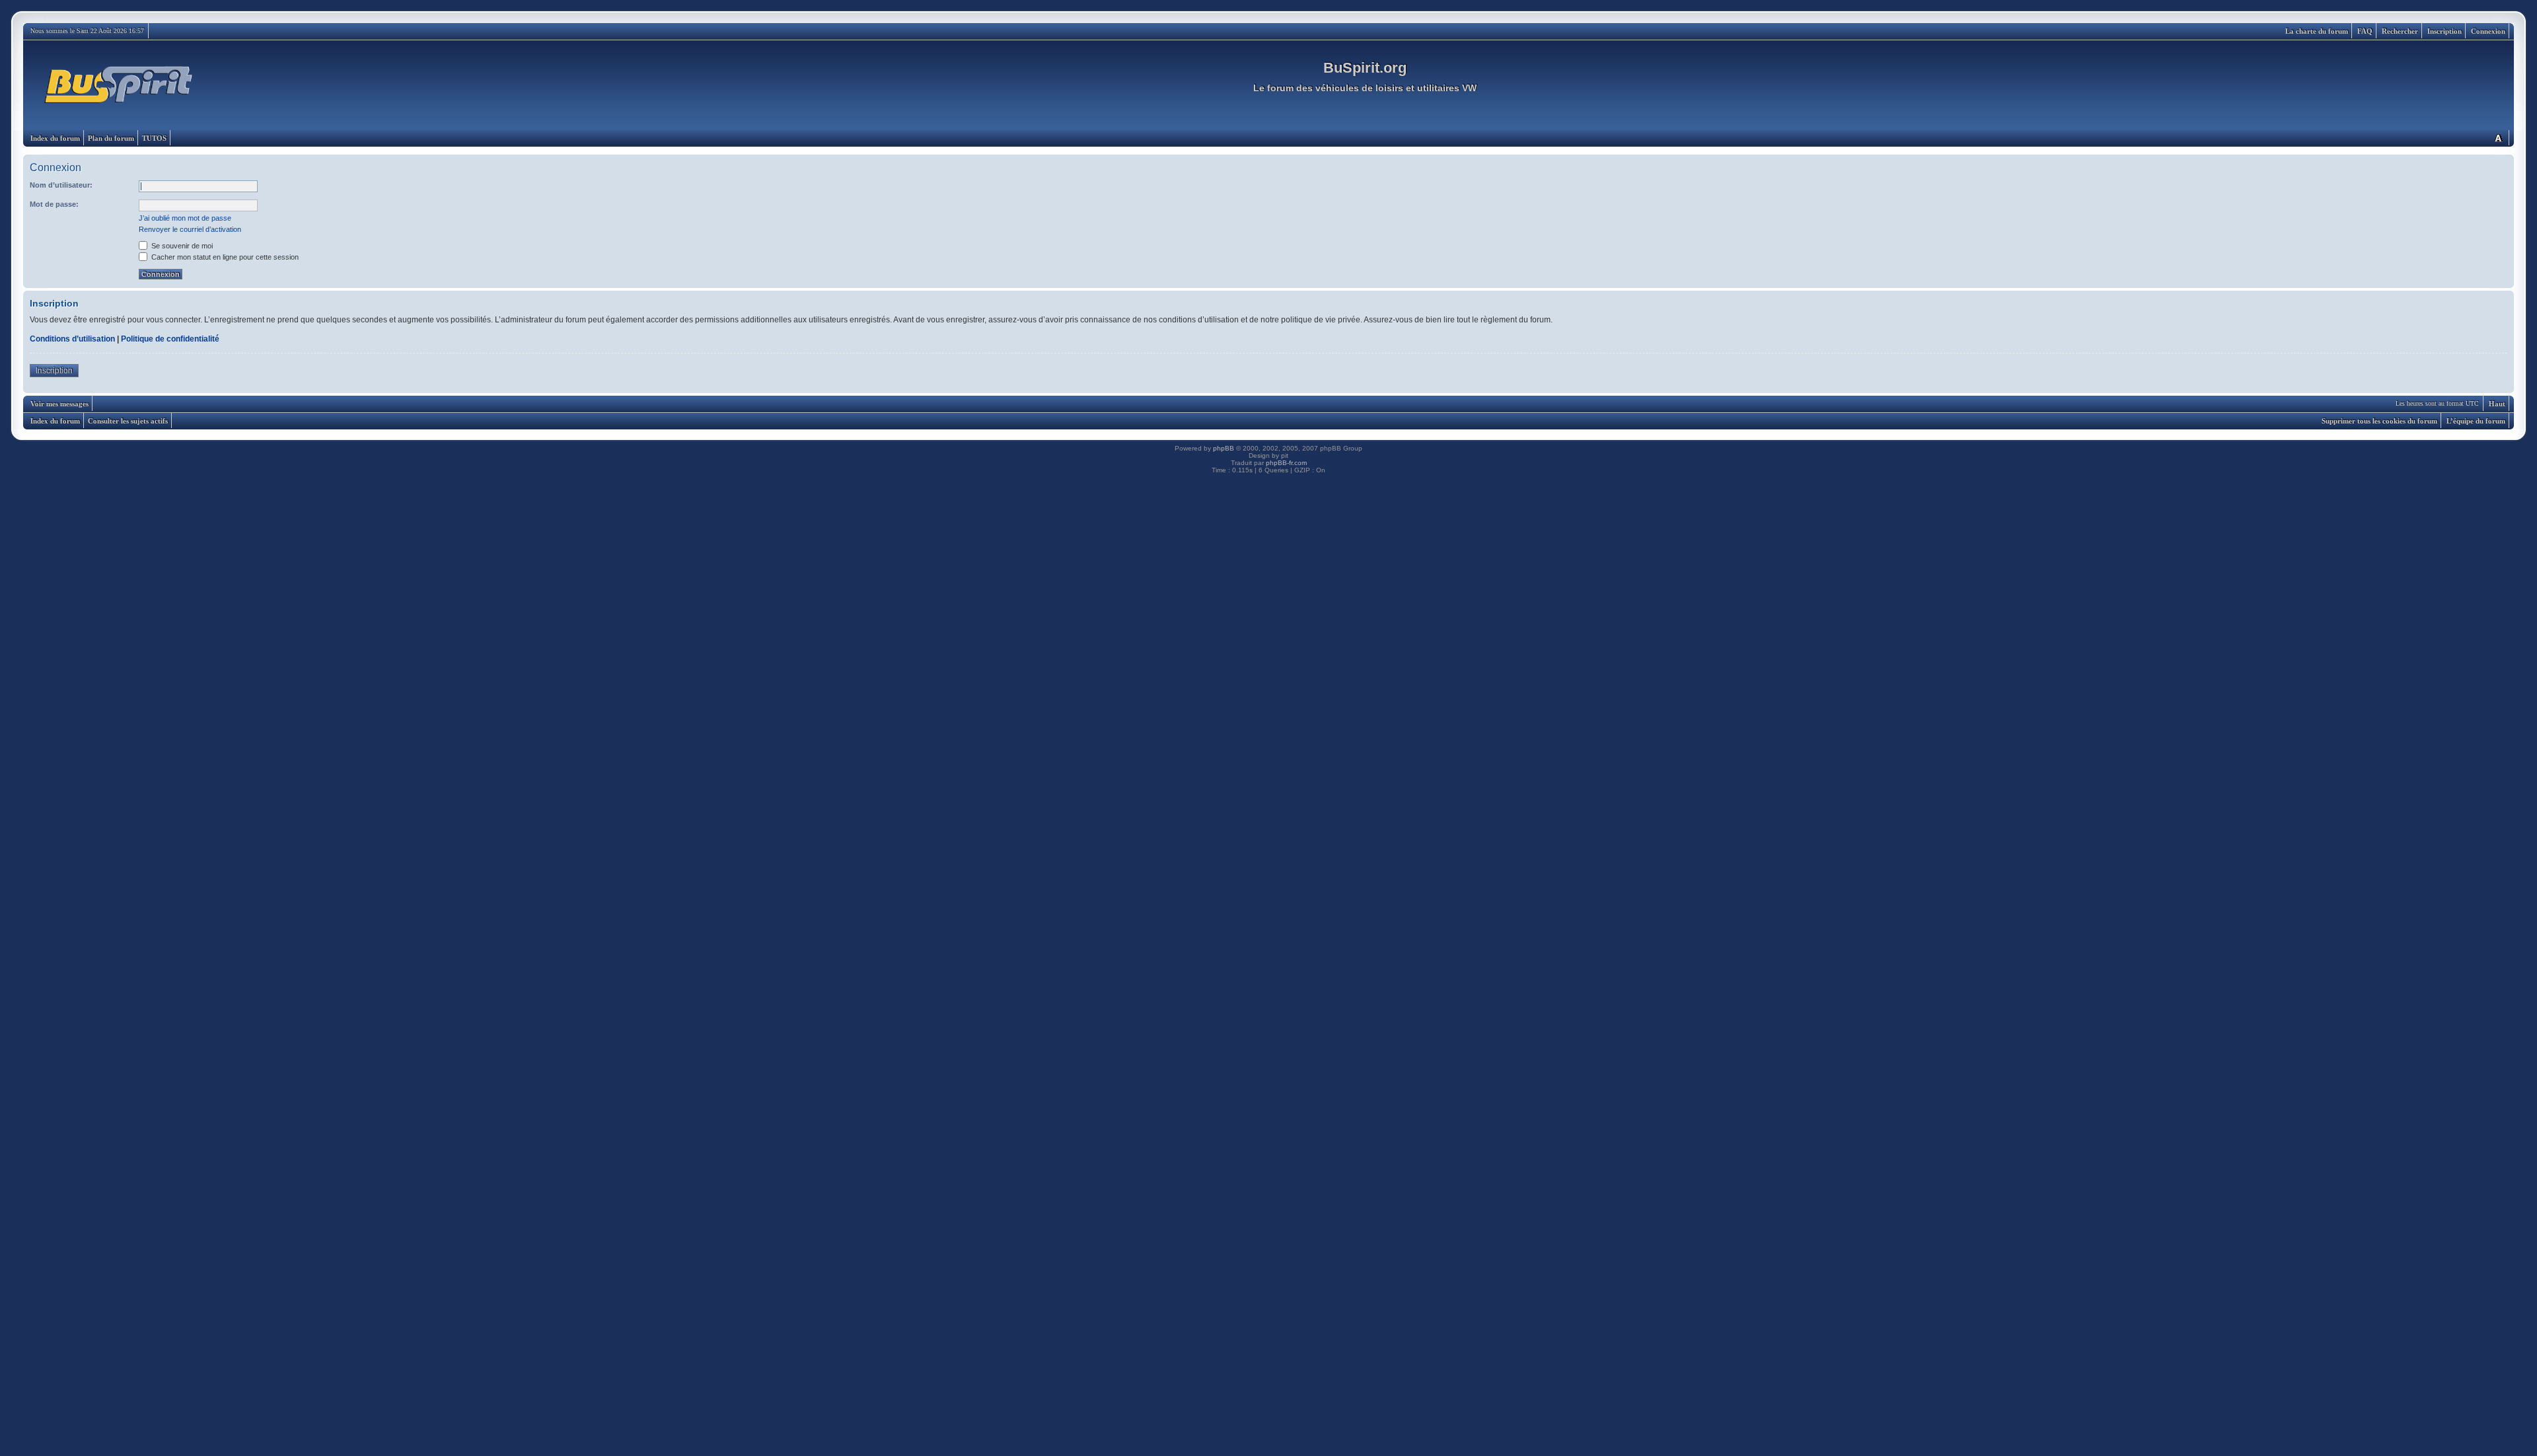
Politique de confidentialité (170, 339)
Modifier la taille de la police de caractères (2498, 138)
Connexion (2488, 31)
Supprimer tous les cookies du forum (2379, 421)
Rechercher (2400, 31)
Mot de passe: (54, 204)
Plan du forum (111, 138)
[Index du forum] (119, 85)
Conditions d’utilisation (72, 339)
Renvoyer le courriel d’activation (190, 229)
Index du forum (55, 138)
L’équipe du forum (2476, 421)
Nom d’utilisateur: (61, 185)
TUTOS (154, 138)
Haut (2497, 404)
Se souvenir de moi (181, 246)
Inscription (2445, 31)
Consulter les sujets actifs (128, 421)
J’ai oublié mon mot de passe (185, 218)
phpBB (1224, 448)
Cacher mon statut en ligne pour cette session (224, 257)
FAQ (2365, 31)
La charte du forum (2317, 31)
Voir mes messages (59, 404)
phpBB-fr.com (1286, 463)
